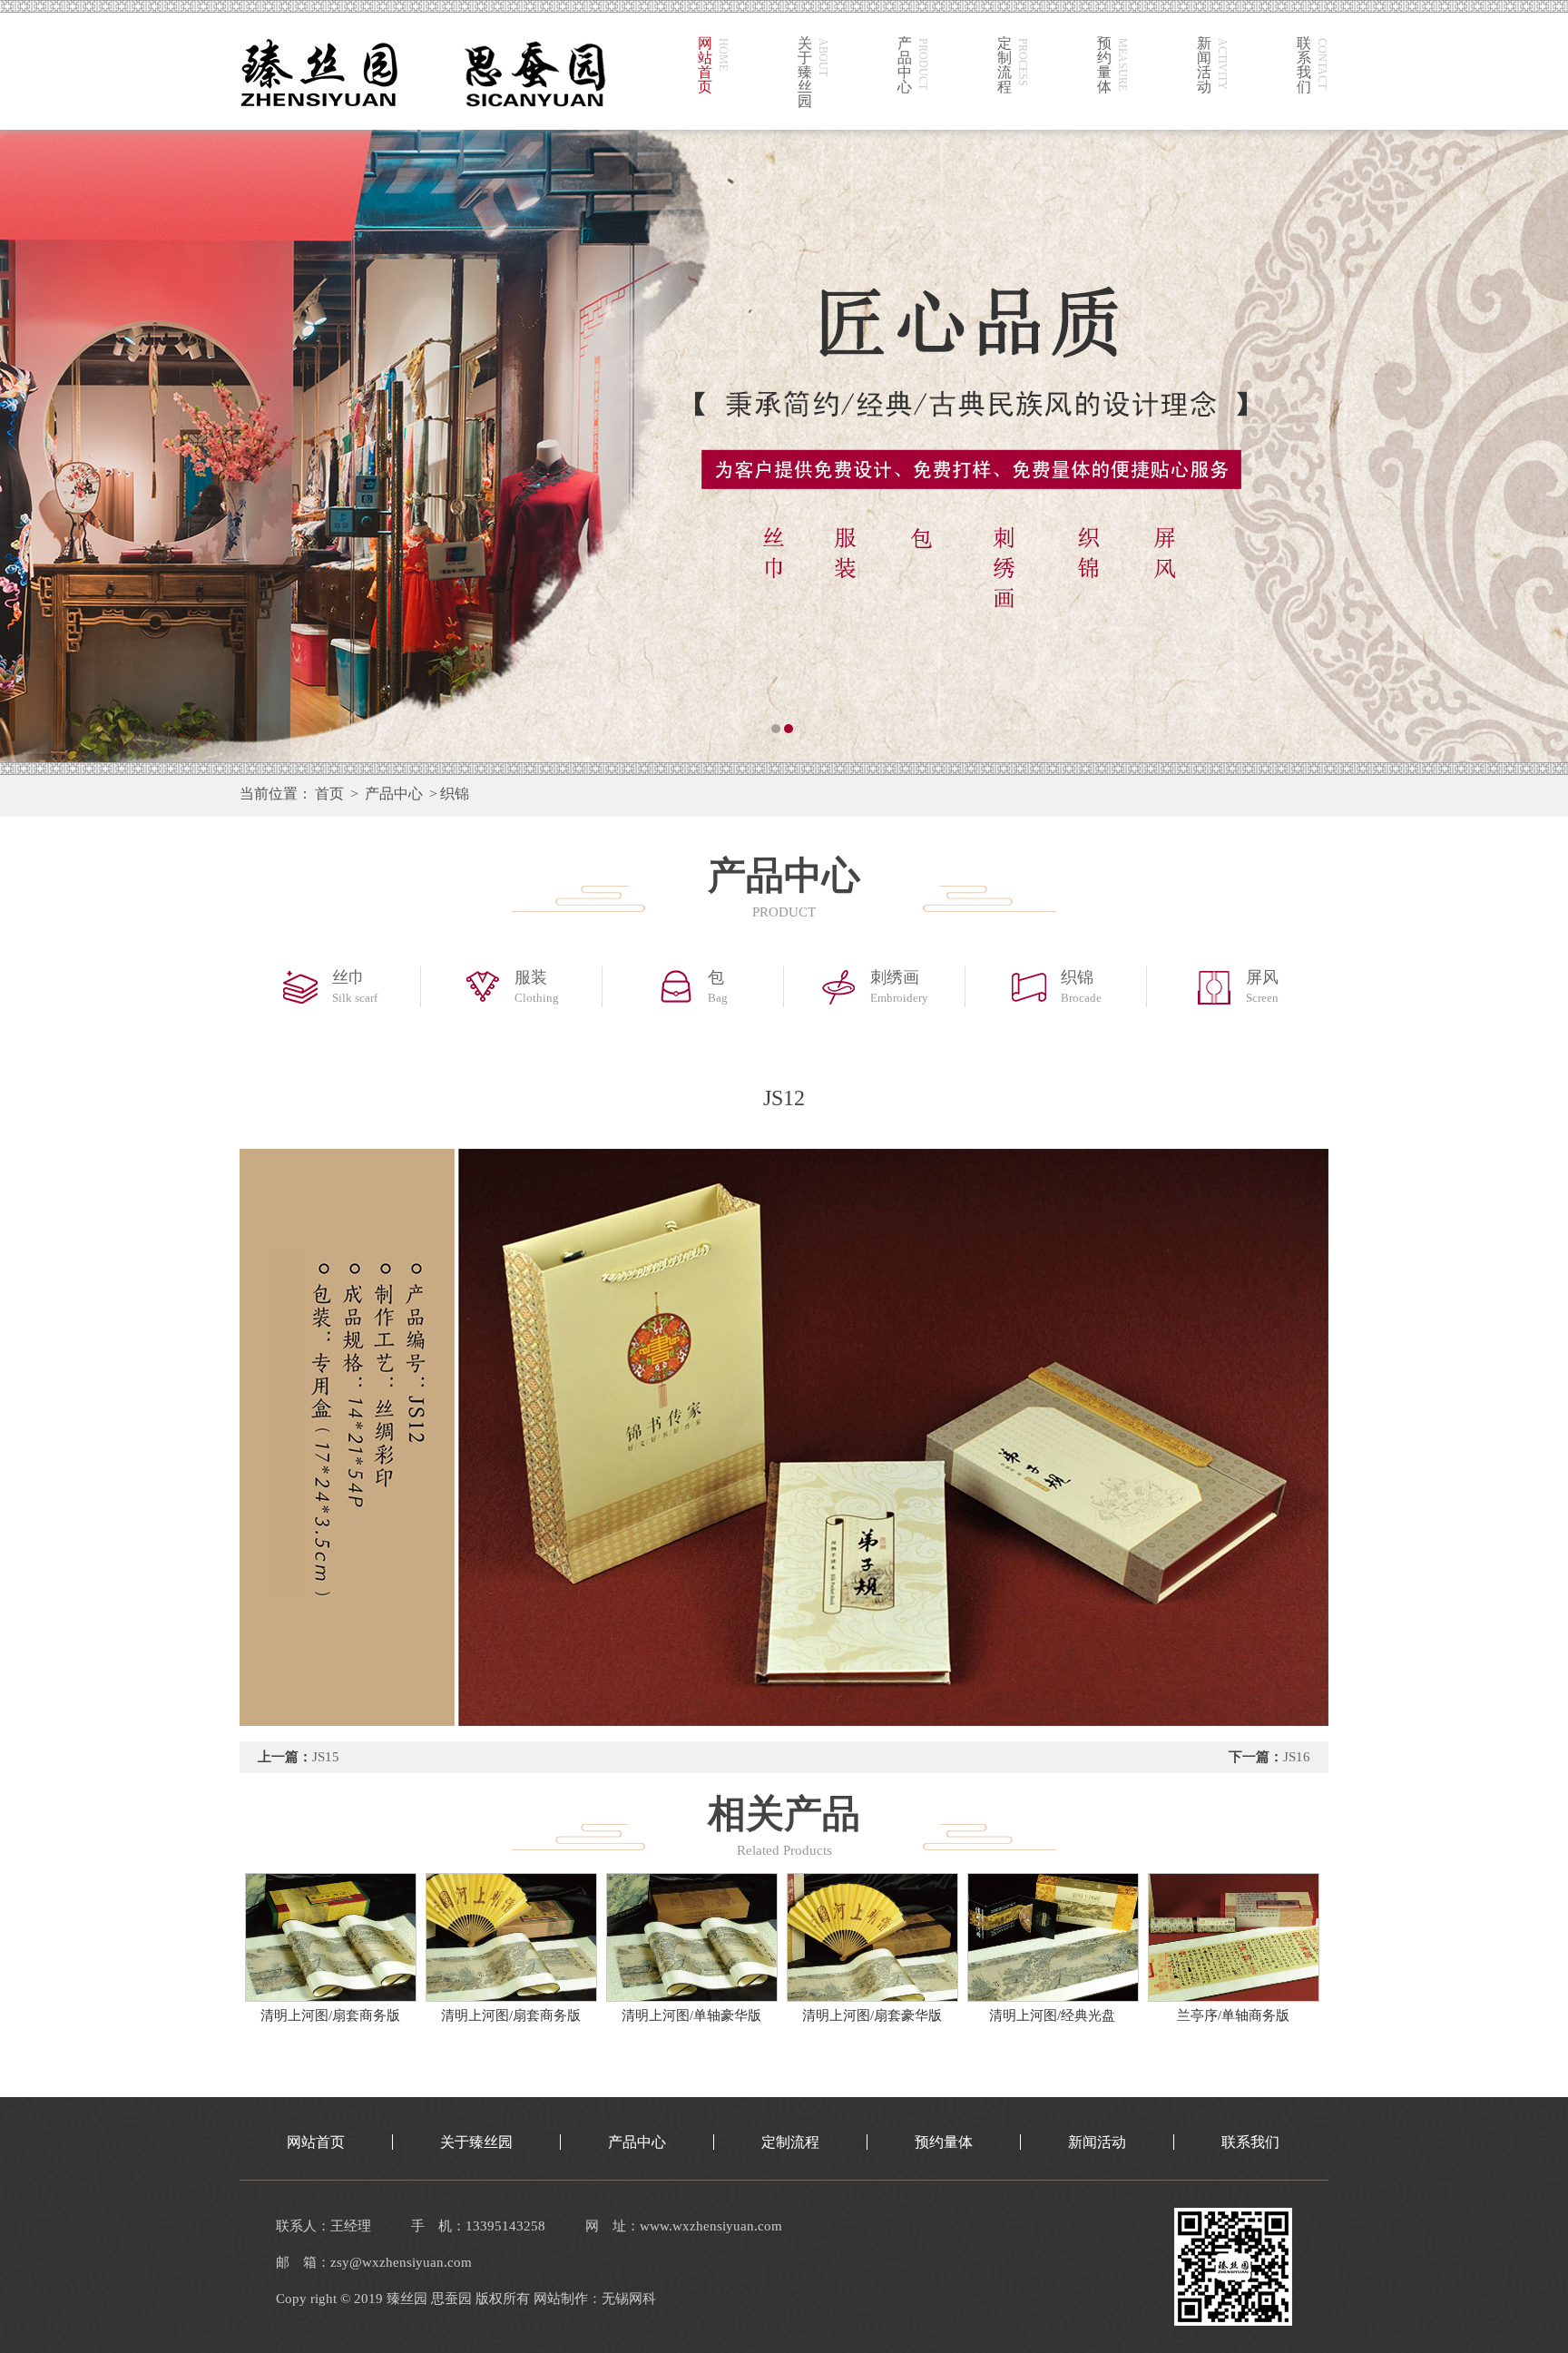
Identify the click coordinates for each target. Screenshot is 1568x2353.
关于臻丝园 (476, 2142)
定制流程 (790, 2142)
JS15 (326, 1757)
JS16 (1297, 1757)
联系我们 (1250, 2142)
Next (1536, 445)
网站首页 (316, 2142)
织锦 (455, 794)
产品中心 (394, 794)
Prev (32, 445)
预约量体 (944, 2142)
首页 (329, 794)
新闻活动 (1097, 2142)
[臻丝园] (784, 445)
